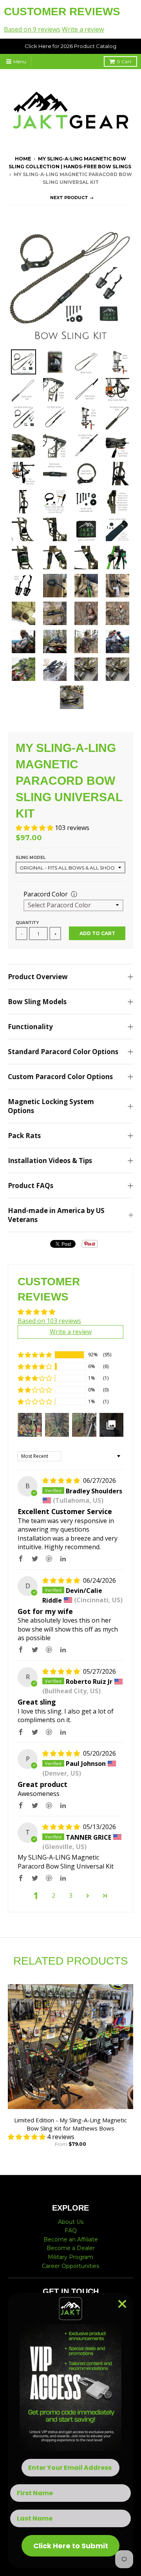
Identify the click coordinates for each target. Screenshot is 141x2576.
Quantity (27, 923)
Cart (124, 61)
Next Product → (72, 198)
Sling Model (31, 858)
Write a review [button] (71, 1332)
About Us (71, 2222)
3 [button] (71, 1895)
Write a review (83, 29)
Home (23, 159)
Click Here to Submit (71, 2546)
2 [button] (53, 1895)
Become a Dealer (71, 2248)
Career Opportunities (70, 2266)
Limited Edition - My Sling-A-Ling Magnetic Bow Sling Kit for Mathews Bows (70, 2124)
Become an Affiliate (71, 2239)
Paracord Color (46, 894)
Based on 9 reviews (32, 29)
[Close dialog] (122, 2304)
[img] (62, 1480)
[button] (35, 828)
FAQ (71, 2230)
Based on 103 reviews (49, 1321)
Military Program (70, 2257)
